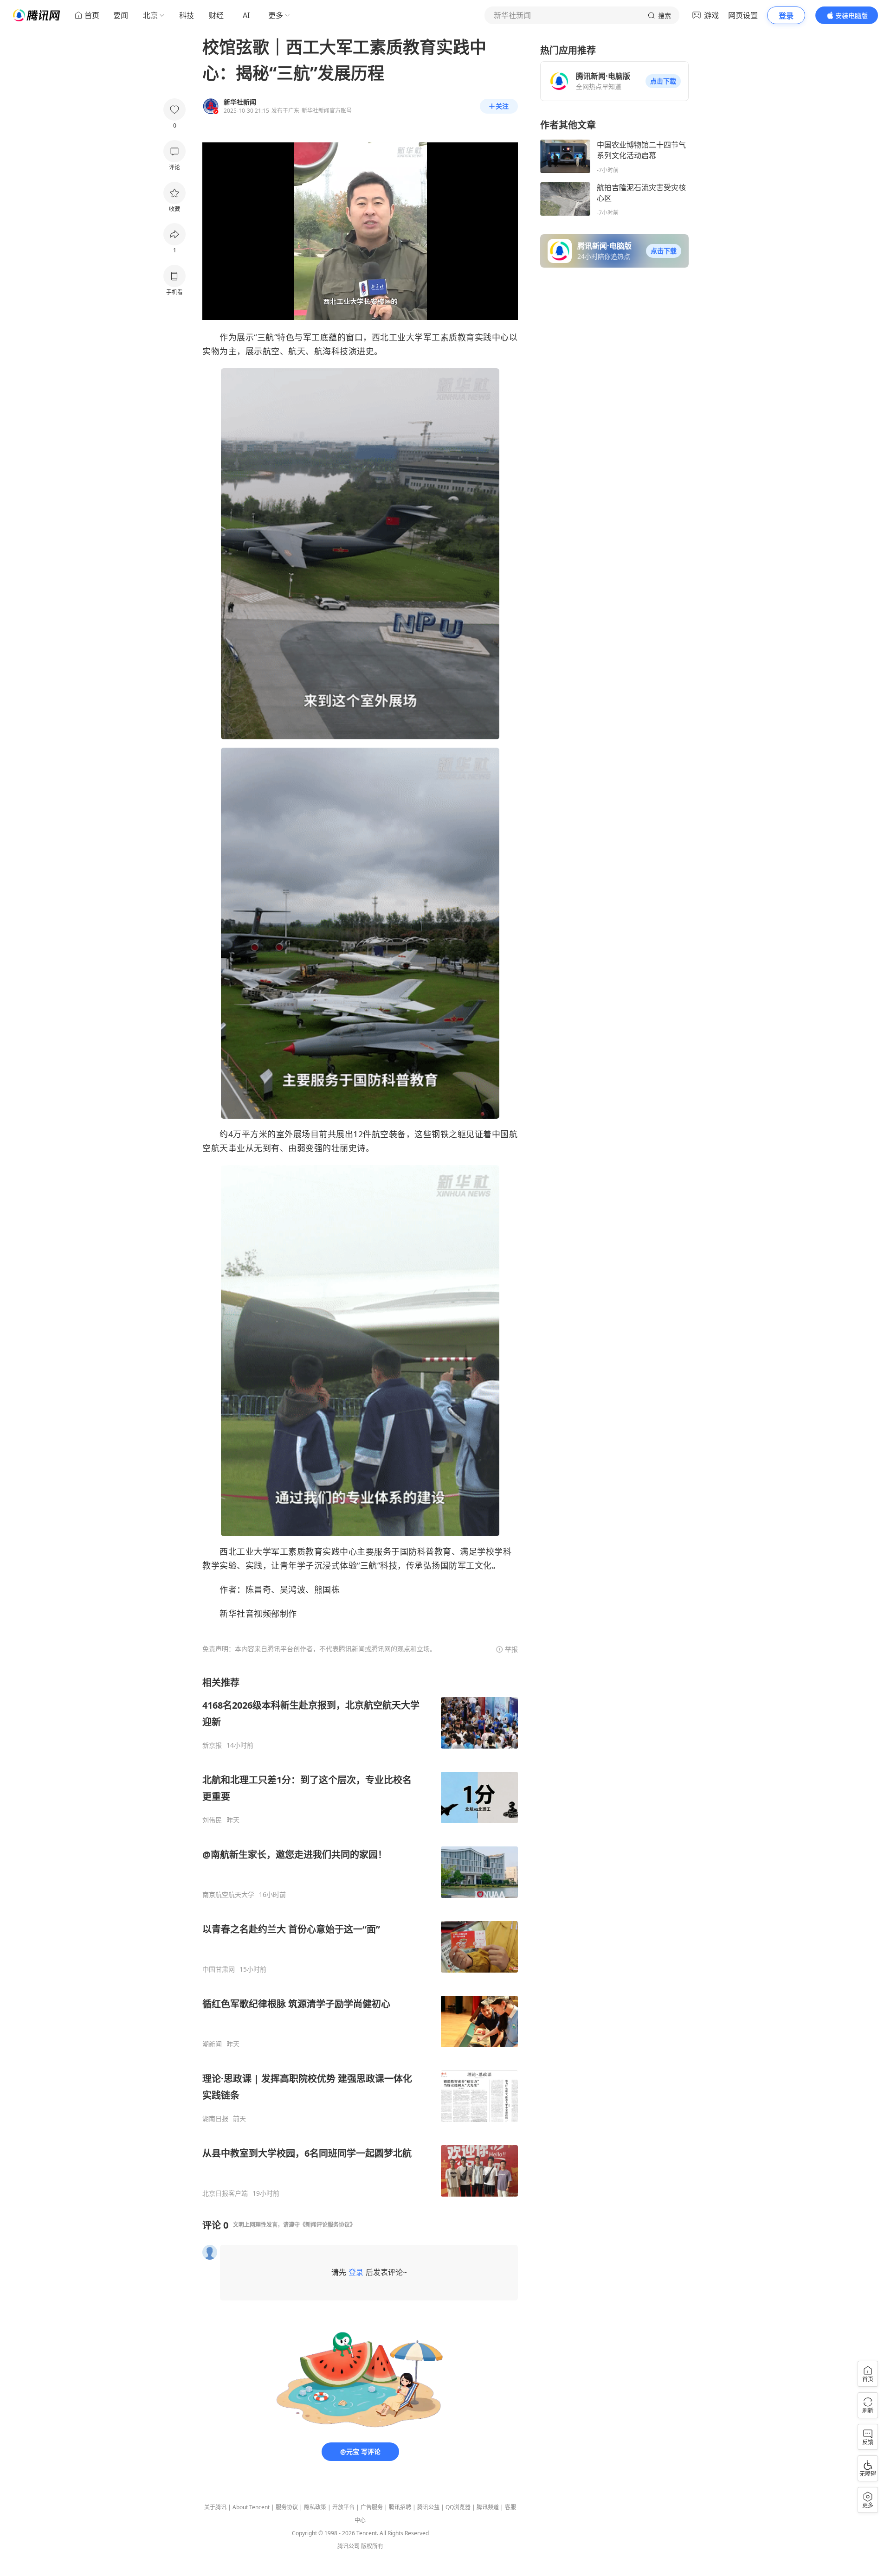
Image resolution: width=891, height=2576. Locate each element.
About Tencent (251, 2507)
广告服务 (372, 2507)
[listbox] (360, 1937)
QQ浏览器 (458, 2507)
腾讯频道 (488, 2507)
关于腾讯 (215, 2507)
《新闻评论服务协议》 (328, 2225)
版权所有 (372, 2546)
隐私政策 (315, 2507)
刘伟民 (212, 1820)
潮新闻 (212, 2044)
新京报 (212, 1745)
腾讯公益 (428, 2507)
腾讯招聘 (400, 2507)
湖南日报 (215, 2119)
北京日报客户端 (225, 2193)
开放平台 (343, 2507)
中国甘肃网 (219, 1969)
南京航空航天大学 (228, 1895)
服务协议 (287, 2507)
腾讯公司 (349, 2546)
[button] (663, 81)
